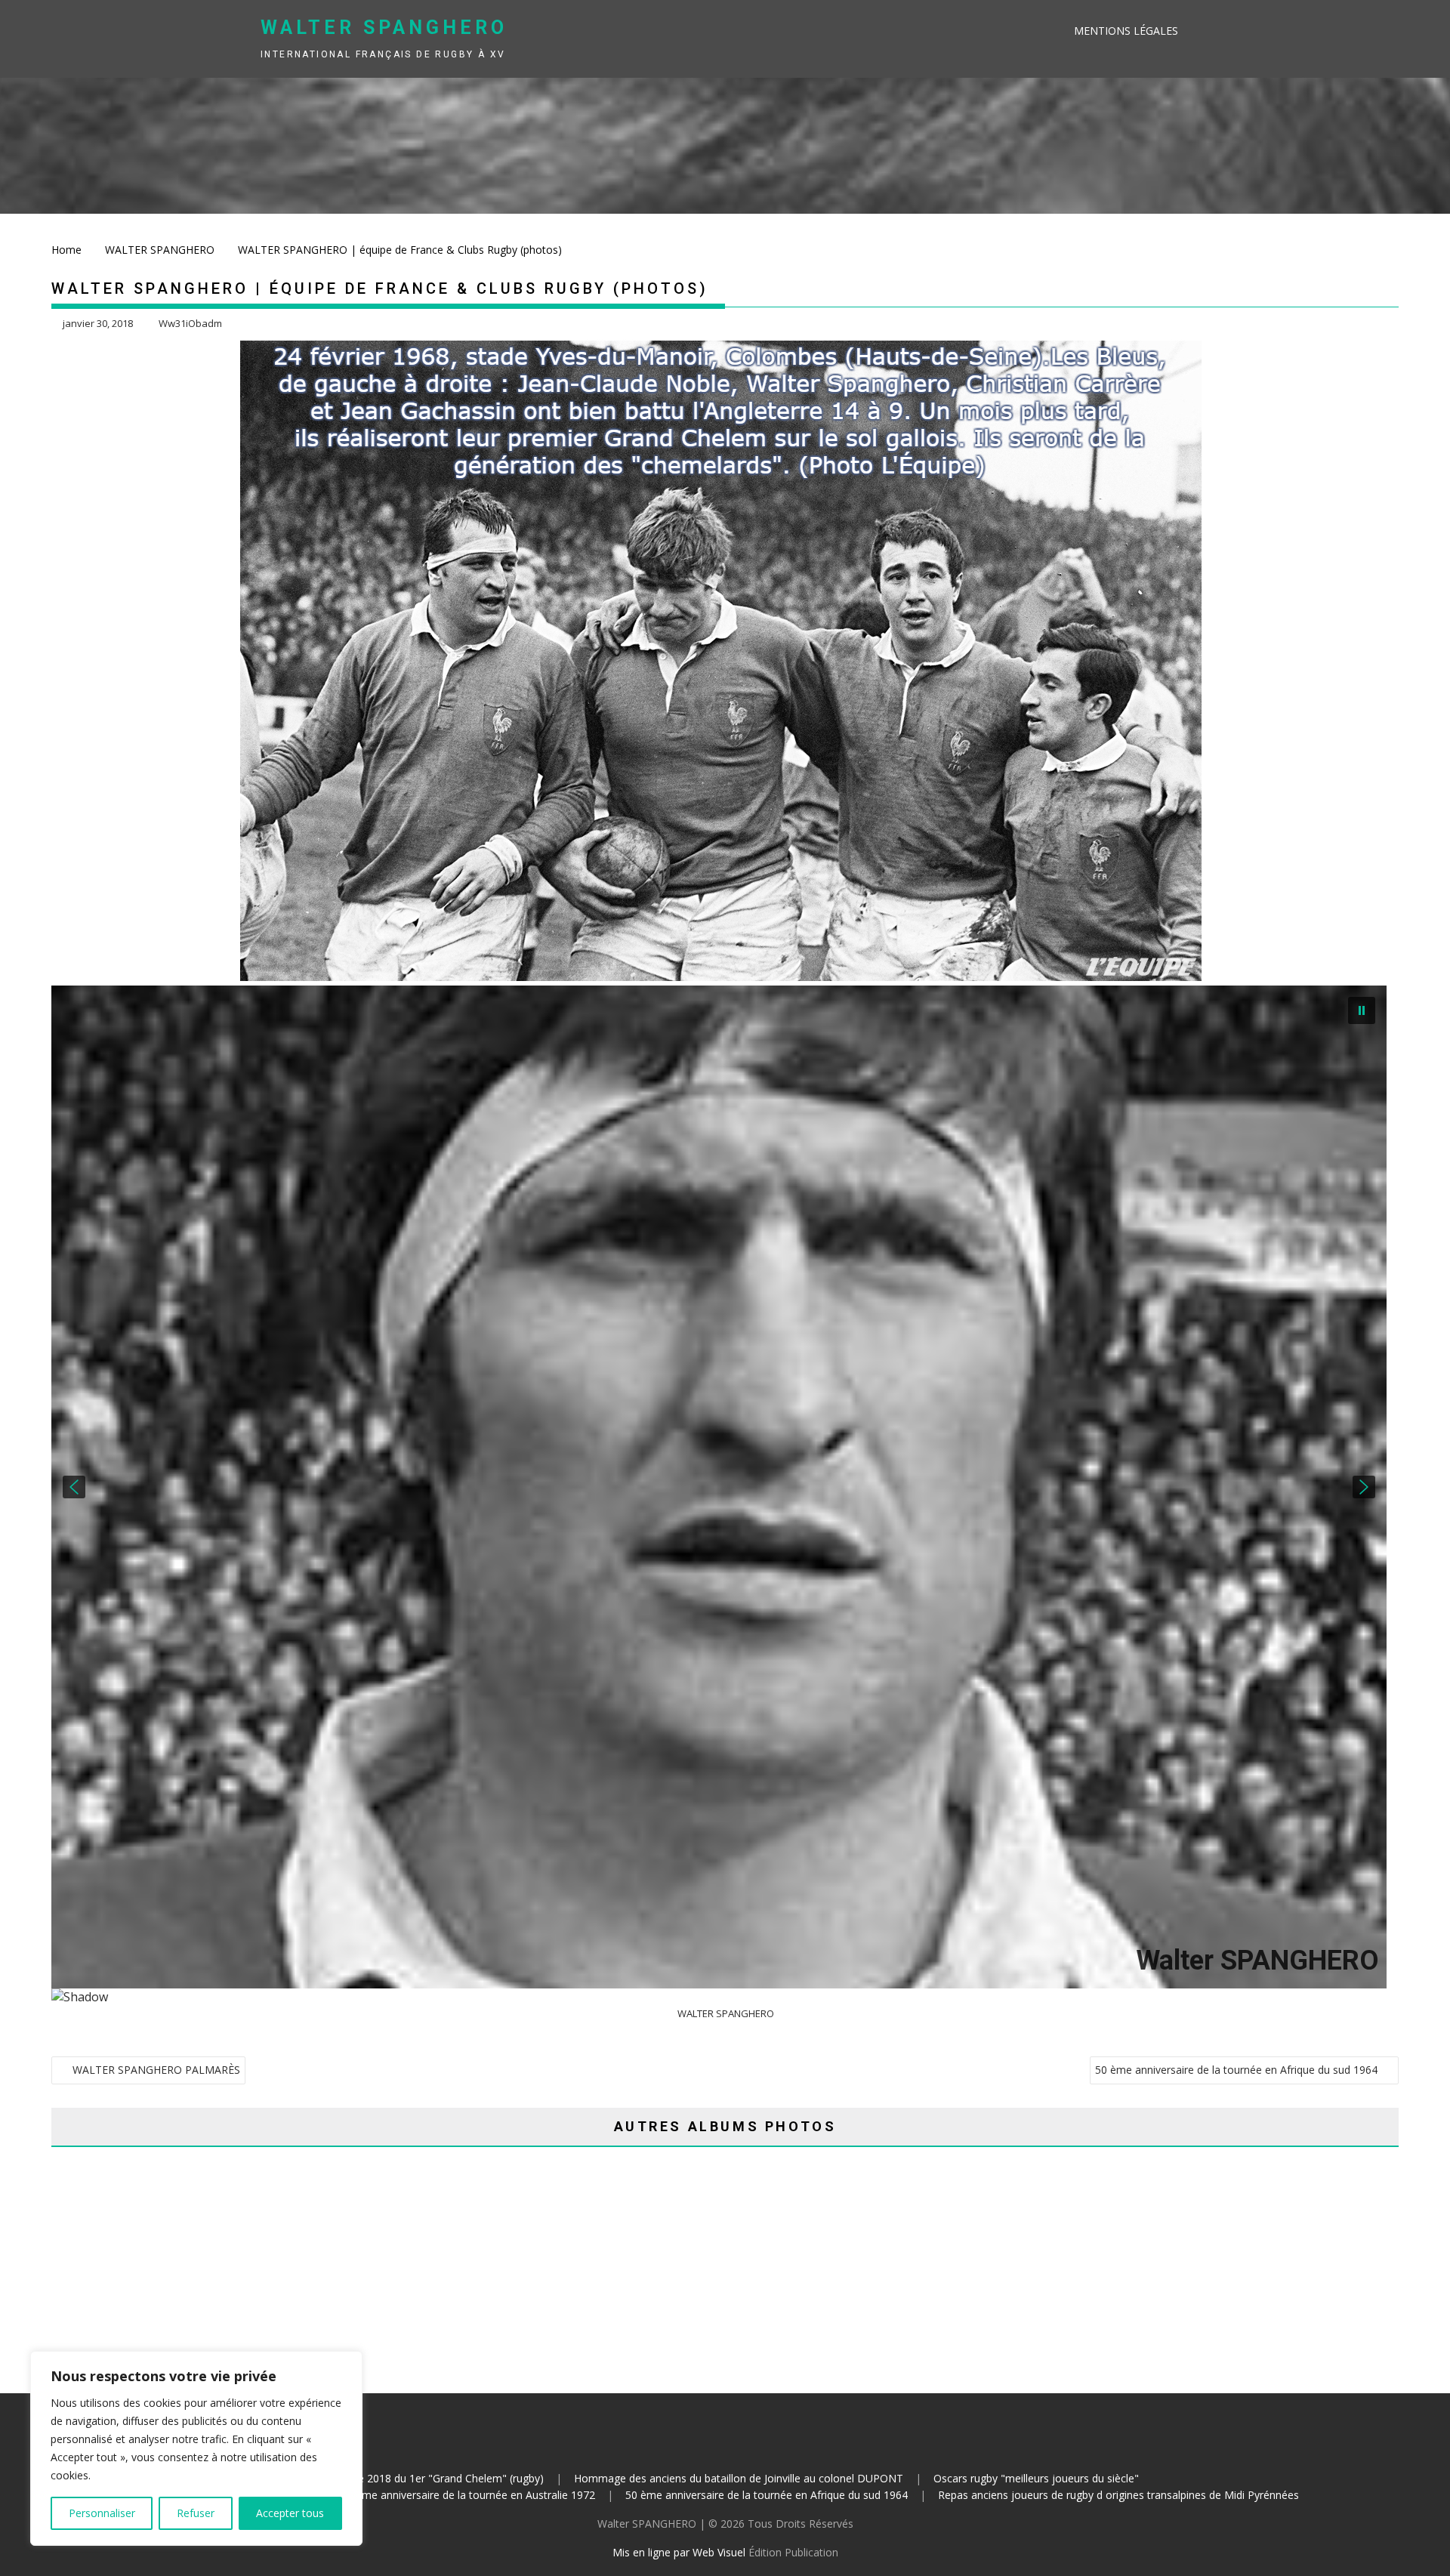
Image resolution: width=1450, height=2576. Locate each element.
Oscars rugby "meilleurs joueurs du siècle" (1036, 2478)
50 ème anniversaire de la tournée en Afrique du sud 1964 (1236, 2070)
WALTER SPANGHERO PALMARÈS (156, 2070)
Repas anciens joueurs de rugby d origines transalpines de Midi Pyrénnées (1118, 2495)
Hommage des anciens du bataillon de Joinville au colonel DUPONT (739, 2478)
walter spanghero (384, 28)
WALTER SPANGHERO (726, 2013)
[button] (74, 1487)
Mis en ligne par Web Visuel (679, 2552)
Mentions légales (1126, 31)
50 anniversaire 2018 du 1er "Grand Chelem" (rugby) (417, 2478)
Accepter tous (290, 2513)
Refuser (196, 2513)
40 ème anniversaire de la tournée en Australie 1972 (468, 2495)
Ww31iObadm (190, 323)
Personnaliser (102, 2513)
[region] (196, 2448)
